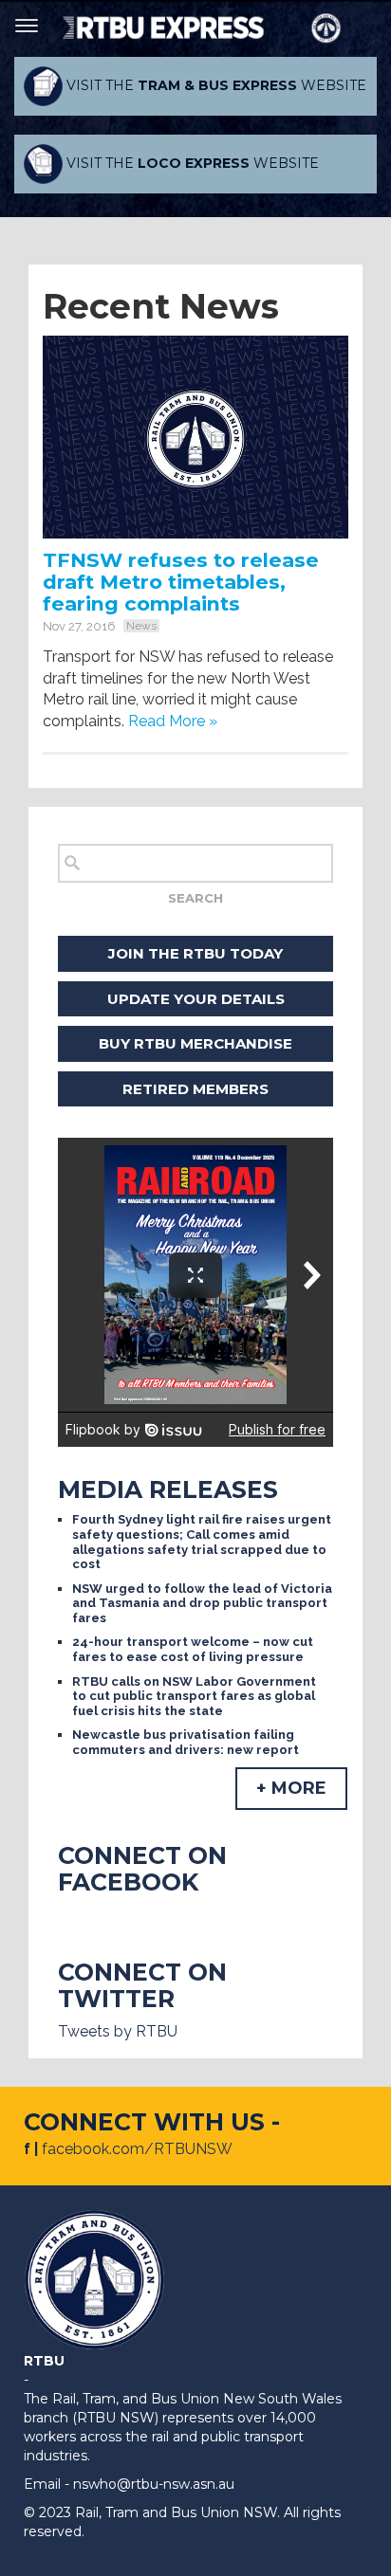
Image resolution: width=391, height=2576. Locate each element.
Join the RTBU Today (195, 953)
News (141, 626)
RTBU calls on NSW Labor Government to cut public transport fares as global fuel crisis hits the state (194, 1696)
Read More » (173, 721)
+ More (291, 1788)
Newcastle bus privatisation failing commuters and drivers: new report (186, 1742)
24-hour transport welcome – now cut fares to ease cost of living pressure (193, 1649)
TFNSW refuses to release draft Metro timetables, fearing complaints (181, 582)
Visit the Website (214, 85)
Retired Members (195, 1089)
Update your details (196, 999)
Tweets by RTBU (118, 2031)
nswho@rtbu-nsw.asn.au (154, 2484)
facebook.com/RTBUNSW (137, 2149)
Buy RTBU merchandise (195, 1043)
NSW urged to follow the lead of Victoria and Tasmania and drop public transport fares (202, 1603)
